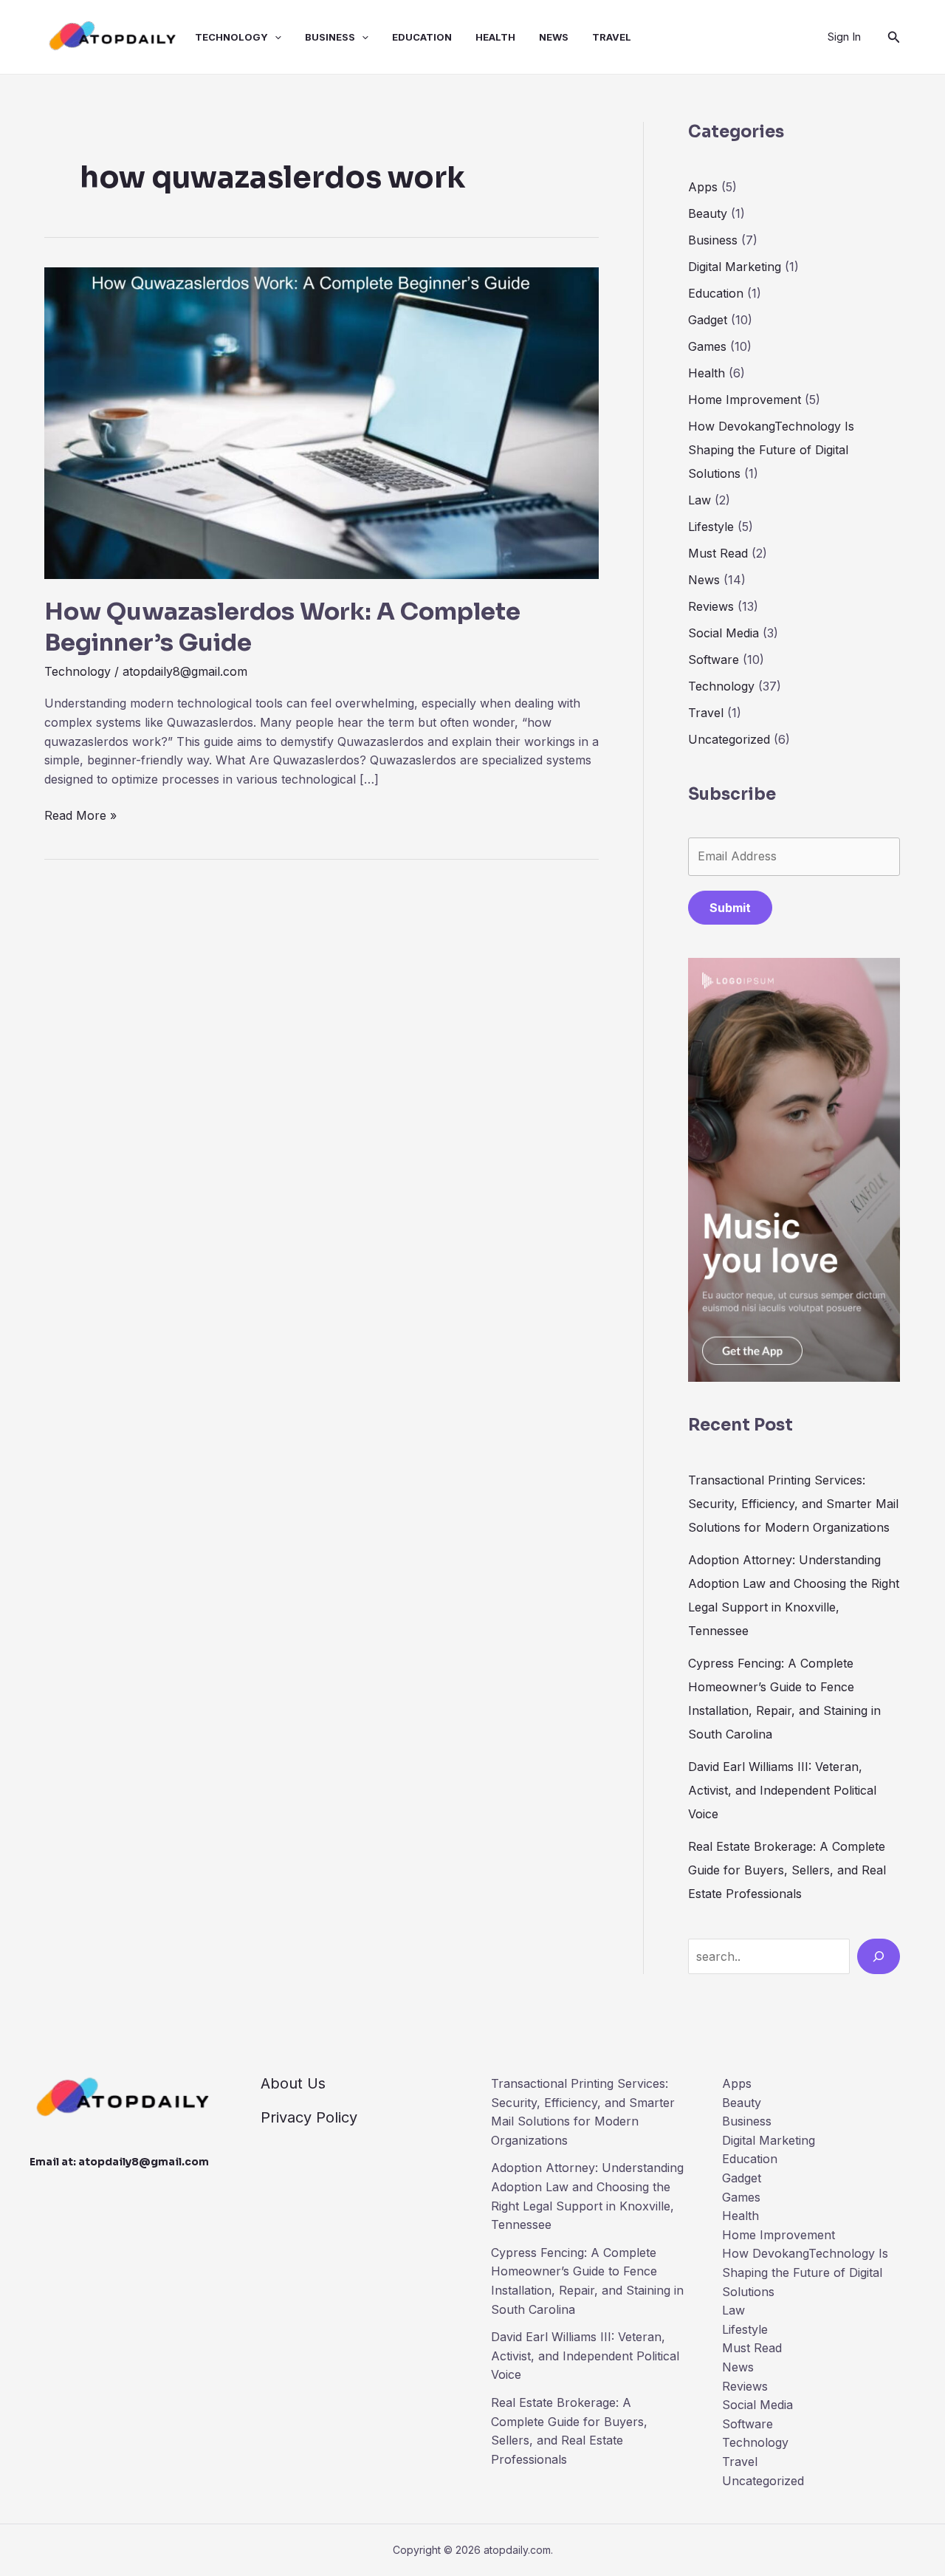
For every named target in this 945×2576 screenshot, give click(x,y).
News (554, 37)
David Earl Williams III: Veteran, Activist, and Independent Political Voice (782, 1790)
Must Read (718, 553)
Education (422, 37)
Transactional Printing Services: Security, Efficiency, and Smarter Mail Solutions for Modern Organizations (793, 1504)
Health (495, 37)
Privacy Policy (309, 2117)
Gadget (708, 320)
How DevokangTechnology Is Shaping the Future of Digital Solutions (771, 450)
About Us (293, 2083)
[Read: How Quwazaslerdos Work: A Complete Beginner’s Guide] (322, 422)
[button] (275, 37)
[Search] (879, 1956)
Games (707, 346)
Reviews (711, 606)
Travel (612, 37)
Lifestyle (711, 527)
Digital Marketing (735, 267)
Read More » (80, 816)
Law (700, 500)
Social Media (724, 633)
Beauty (708, 213)
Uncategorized (729, 739)
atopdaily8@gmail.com (144, 2162)
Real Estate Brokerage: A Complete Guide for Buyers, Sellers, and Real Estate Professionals (787, 1870)
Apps (703, 187)
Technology (231, 37)
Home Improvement (745, 400)
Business (330, 37)
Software (714, 660)
